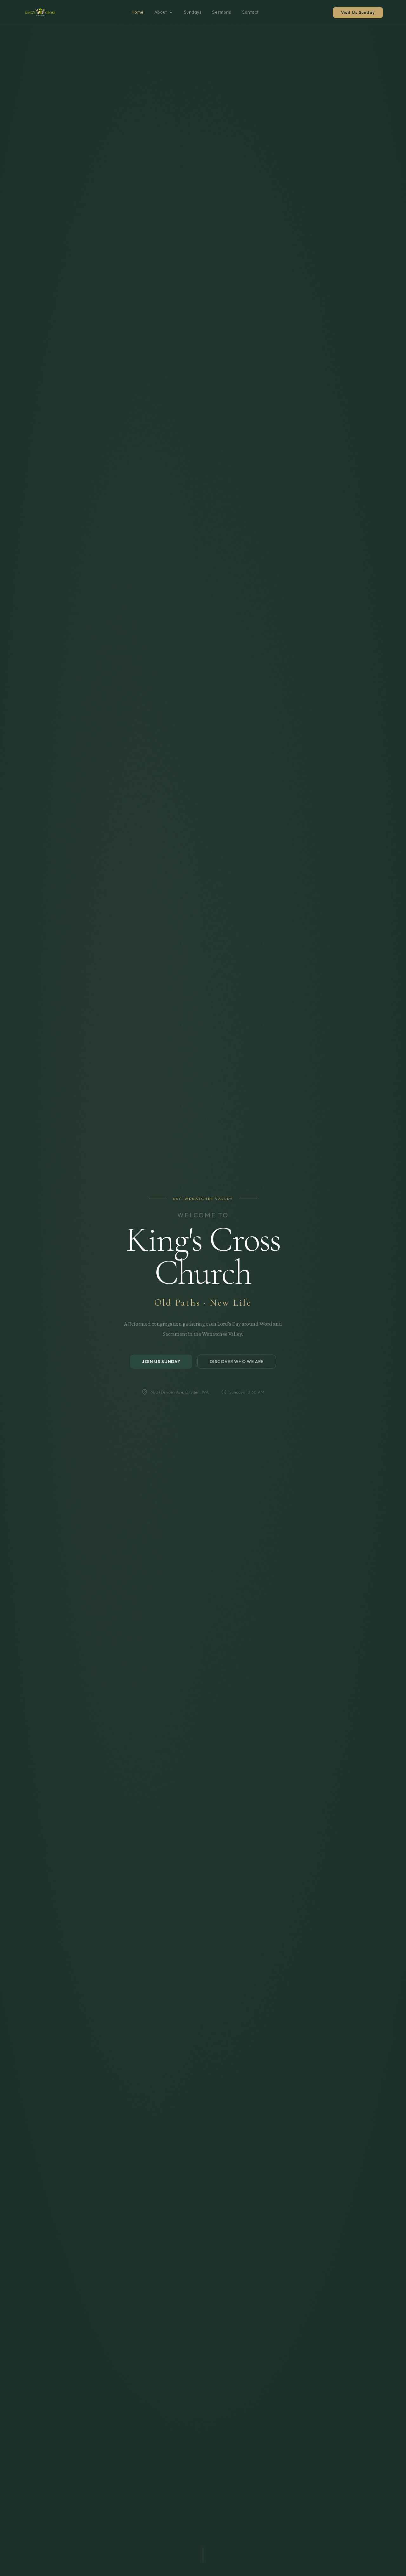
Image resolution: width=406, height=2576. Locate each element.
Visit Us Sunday (358, 12)
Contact (250, 12)
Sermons (222, 12)
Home (138, 12)
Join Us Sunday (161, 1362)
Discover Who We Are (237, 1362)
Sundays (193, 12)
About (161, 12)
